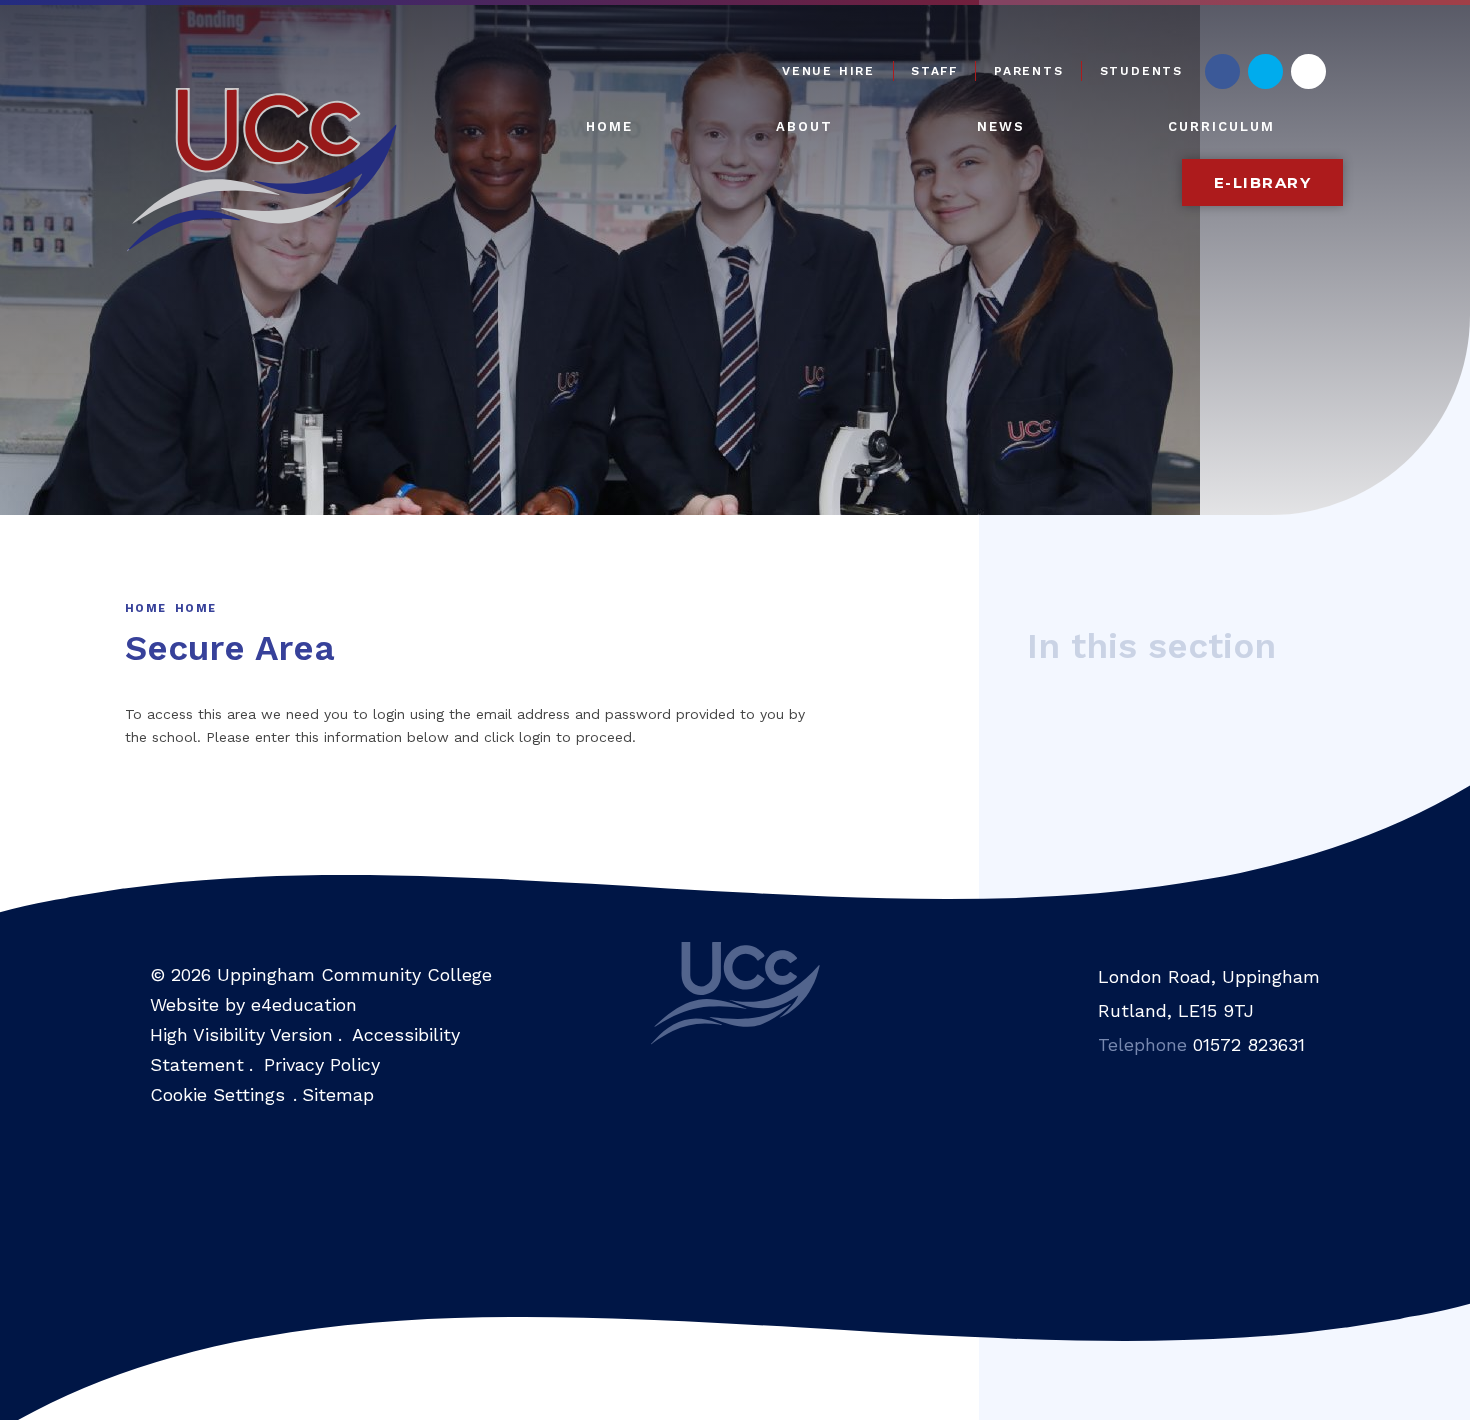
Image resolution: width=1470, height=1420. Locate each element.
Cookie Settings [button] (217, 1094)
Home (145, 608)
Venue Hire (828, 71)
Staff (934, 71)
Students (1141, 71)
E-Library (1263, 182)
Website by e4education (253, 1004)
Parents (1029, 71)
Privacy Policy (322, 1064)
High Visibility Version (241, 1034)
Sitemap (338, 1094)
